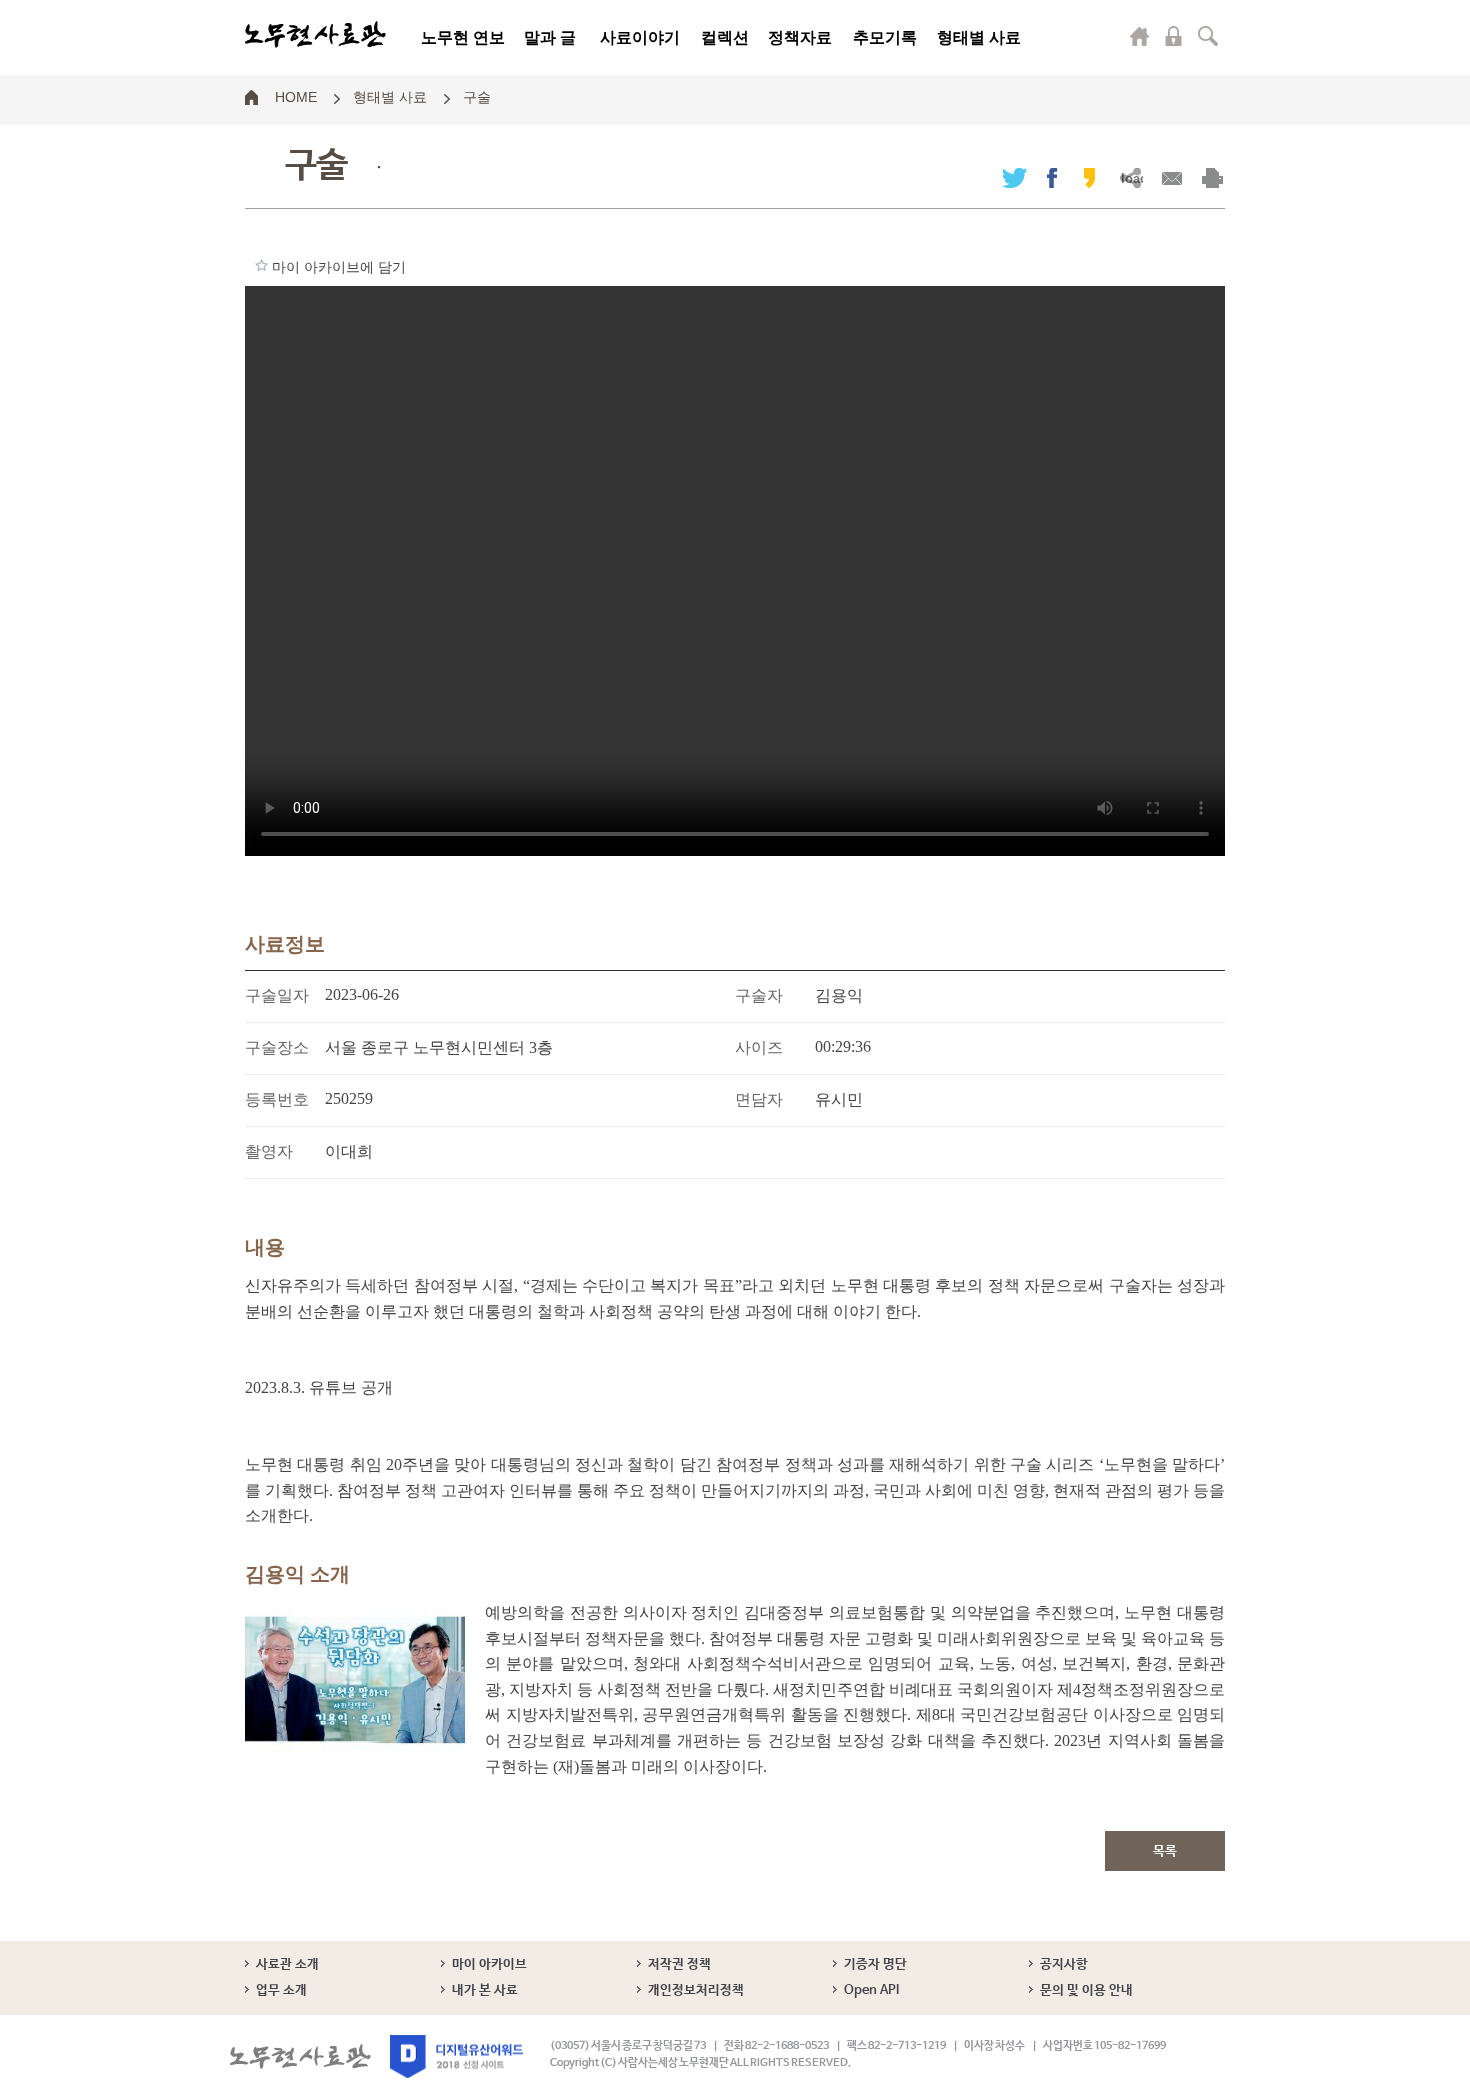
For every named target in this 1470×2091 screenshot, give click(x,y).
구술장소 (277, 1047)
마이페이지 (1140, 36)
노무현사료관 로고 (315, 35)
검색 (1208, 36)
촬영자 (269, 1151)
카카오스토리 (1089, 177)
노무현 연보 (463, 37)
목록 (1165, 1851)
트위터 (1014, 177)
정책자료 (800, 37)
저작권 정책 (679, 1964)
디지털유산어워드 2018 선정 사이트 (456, 2056)
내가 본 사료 (485, 1990)
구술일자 (277, 995)
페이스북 (1052, 177)
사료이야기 (640, 37)
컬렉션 (725, 37)
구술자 (759, 995)
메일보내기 (1171, 177)
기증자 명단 (875, 1964)
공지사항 (1064, 1964)
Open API (871, 1990)
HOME (296, 96)
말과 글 (550, 37)
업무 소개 (281, 1990)
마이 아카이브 (489, 1964)
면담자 (759, 1099)
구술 (477, 96)
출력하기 (1212, 177)
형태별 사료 (979, 37)
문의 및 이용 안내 (1086, 1990)
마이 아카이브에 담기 (261, 265)
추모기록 (885, 37)
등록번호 (277, 1099)
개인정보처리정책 (696, 1990)
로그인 (1174, 36)
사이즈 (759, 1047)
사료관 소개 (287, 1964)
